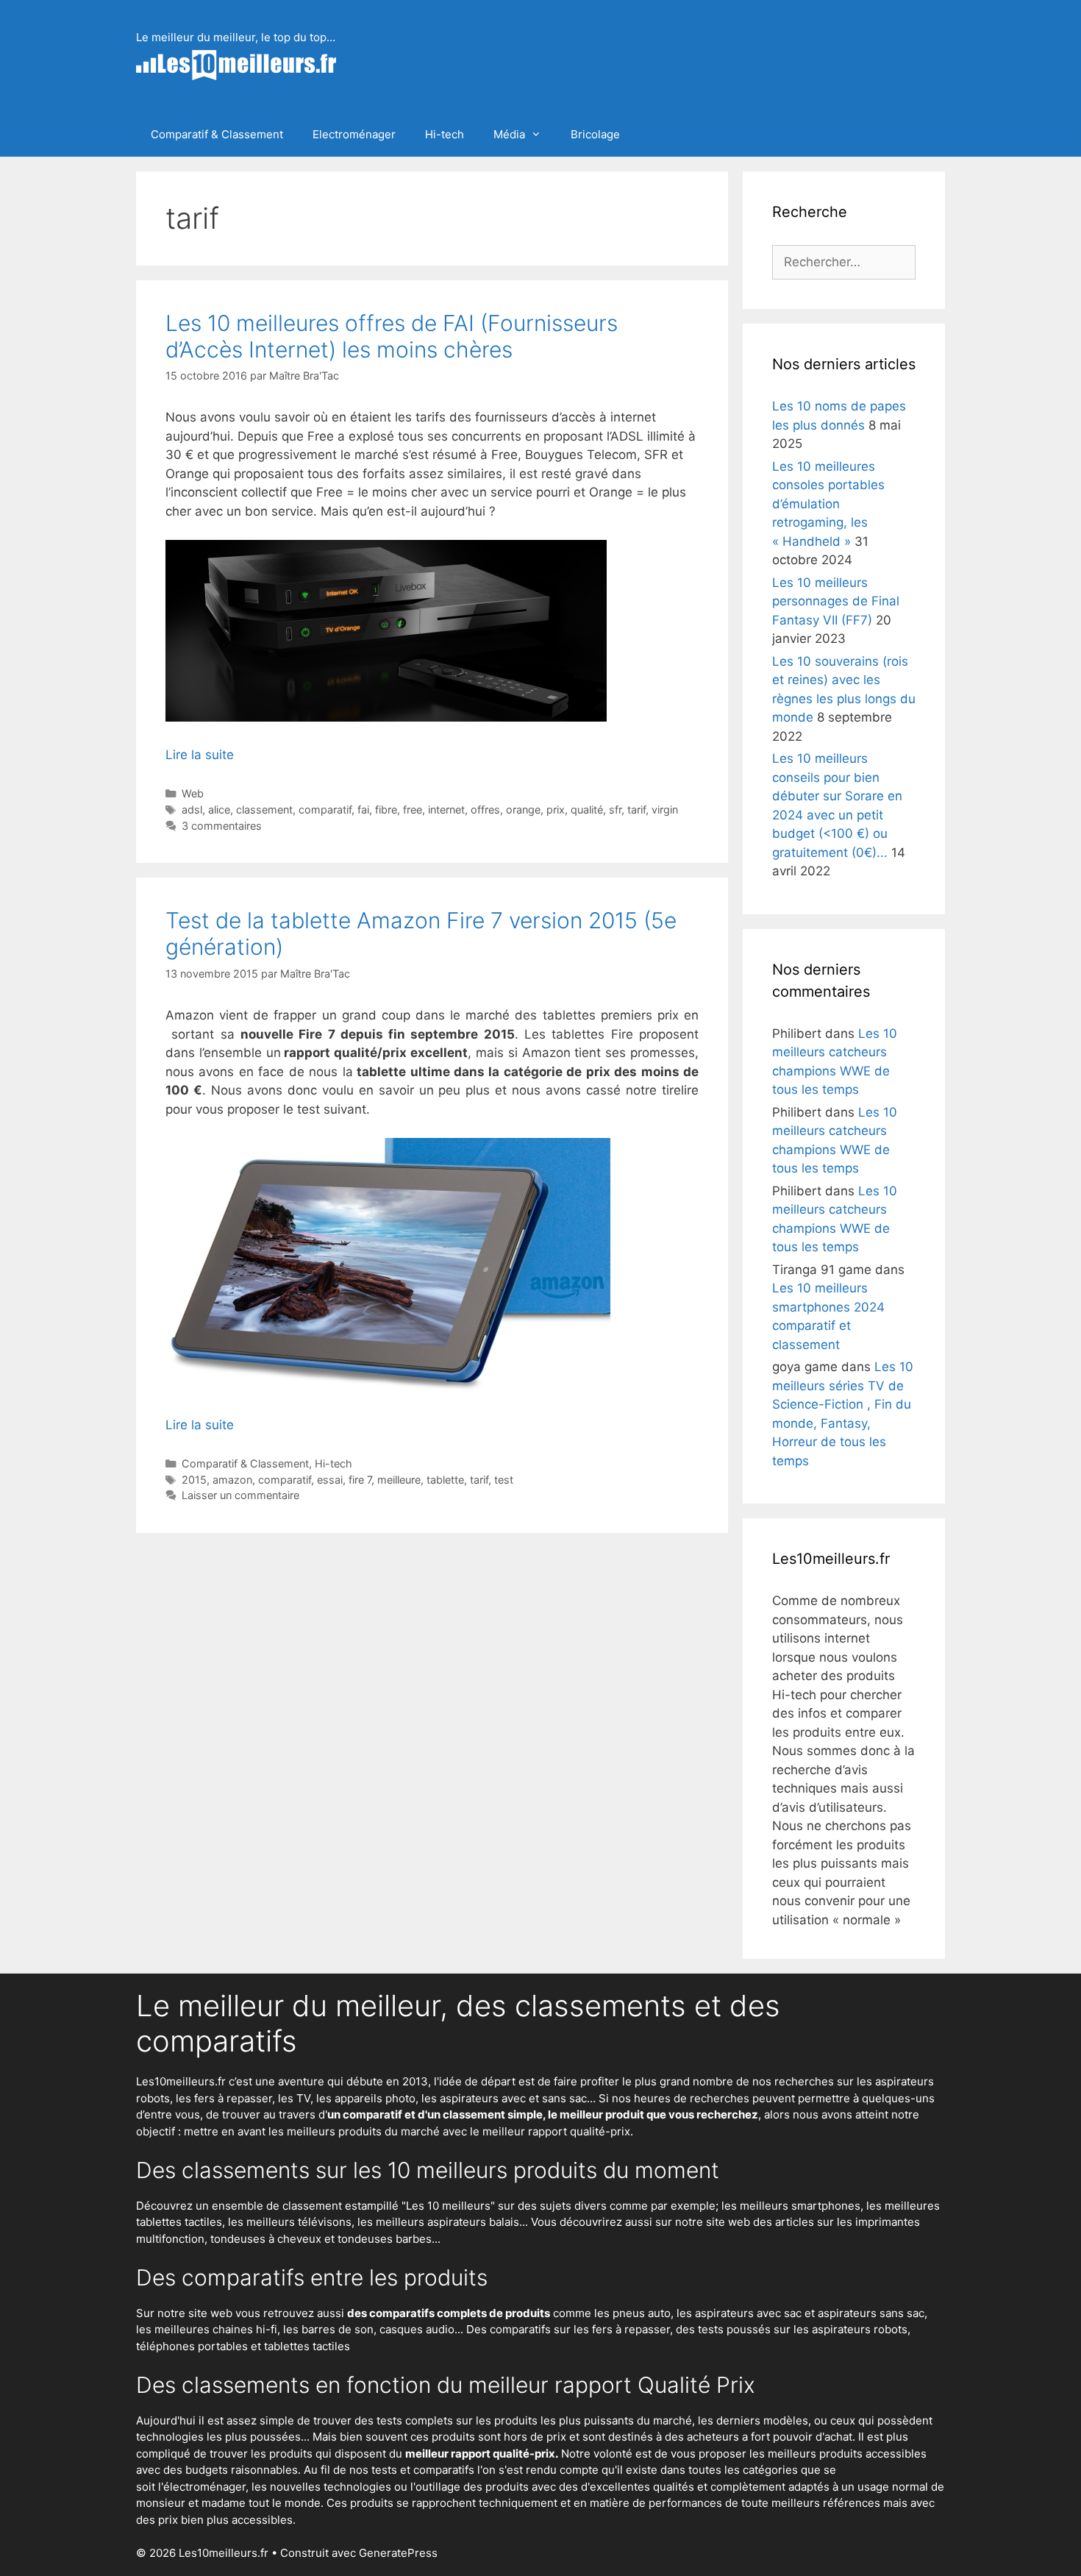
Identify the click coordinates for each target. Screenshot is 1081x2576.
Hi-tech (445, 134)
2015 (194, 1480)
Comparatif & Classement (217, 134)
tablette (445, 1480)
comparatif (325, 810)
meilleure (399, 1480)
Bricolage (595, 134)
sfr (615, 810)
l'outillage (435, 2487)
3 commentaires (222, 826)
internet (446, 810)
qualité (587, 810)
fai (363, 810)
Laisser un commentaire (240, 1495)
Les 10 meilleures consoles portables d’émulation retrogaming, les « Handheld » (828, 504)
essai (330, 1480)
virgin (665, 810)
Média (509, 134)
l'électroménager (202, 2487)
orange (523, 810)
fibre (386, 810)
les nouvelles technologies (321, 2487)
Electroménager (354, 134)
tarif (636, 810)
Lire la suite (200, 755)
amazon (232, 1480)
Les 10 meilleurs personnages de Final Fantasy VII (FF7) (836, 601)
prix (556, 810)
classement (264, 810)
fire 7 (360, 1480)
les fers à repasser (224, 2098)
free (413, 810)
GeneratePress (398, 2553)
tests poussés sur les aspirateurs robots (803, 2329)
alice (219, 810)
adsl (192, 810)
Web (193, 793)
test (504, 1480)
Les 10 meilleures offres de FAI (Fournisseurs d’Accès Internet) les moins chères (392, 336)
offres (485, 810)
